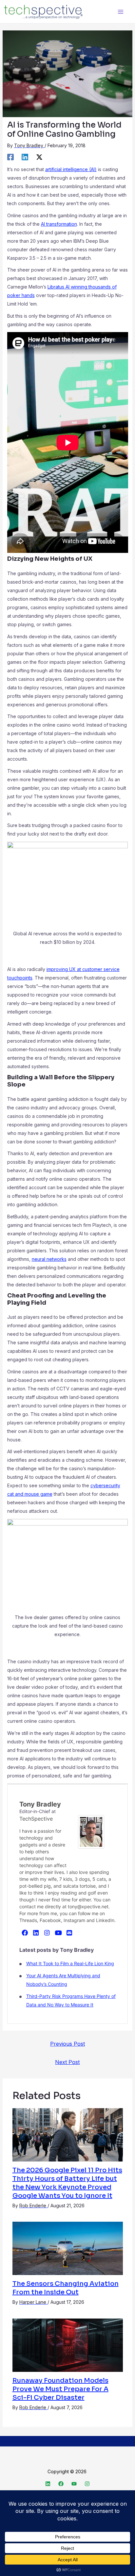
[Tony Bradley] (91, 1831)
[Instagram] (47, 1932)
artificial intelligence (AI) (71, 169)
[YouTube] (58, 1932)
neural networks (49, 1259)
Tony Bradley (40, 1804)
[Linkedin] (25, 157)
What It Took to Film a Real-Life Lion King (70, 1963)
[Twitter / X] (39, 157)
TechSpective (36, 1819)
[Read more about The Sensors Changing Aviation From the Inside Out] (68, 2248)
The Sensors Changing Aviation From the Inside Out (66, 2288)
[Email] (69, 1932)
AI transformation (59, 224)
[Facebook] (10, 157)
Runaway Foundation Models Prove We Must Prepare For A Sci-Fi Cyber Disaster (60, 2389)
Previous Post (67, 2044)
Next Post (67, 2062)
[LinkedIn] (36, 1932)
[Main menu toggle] (120, 12)
